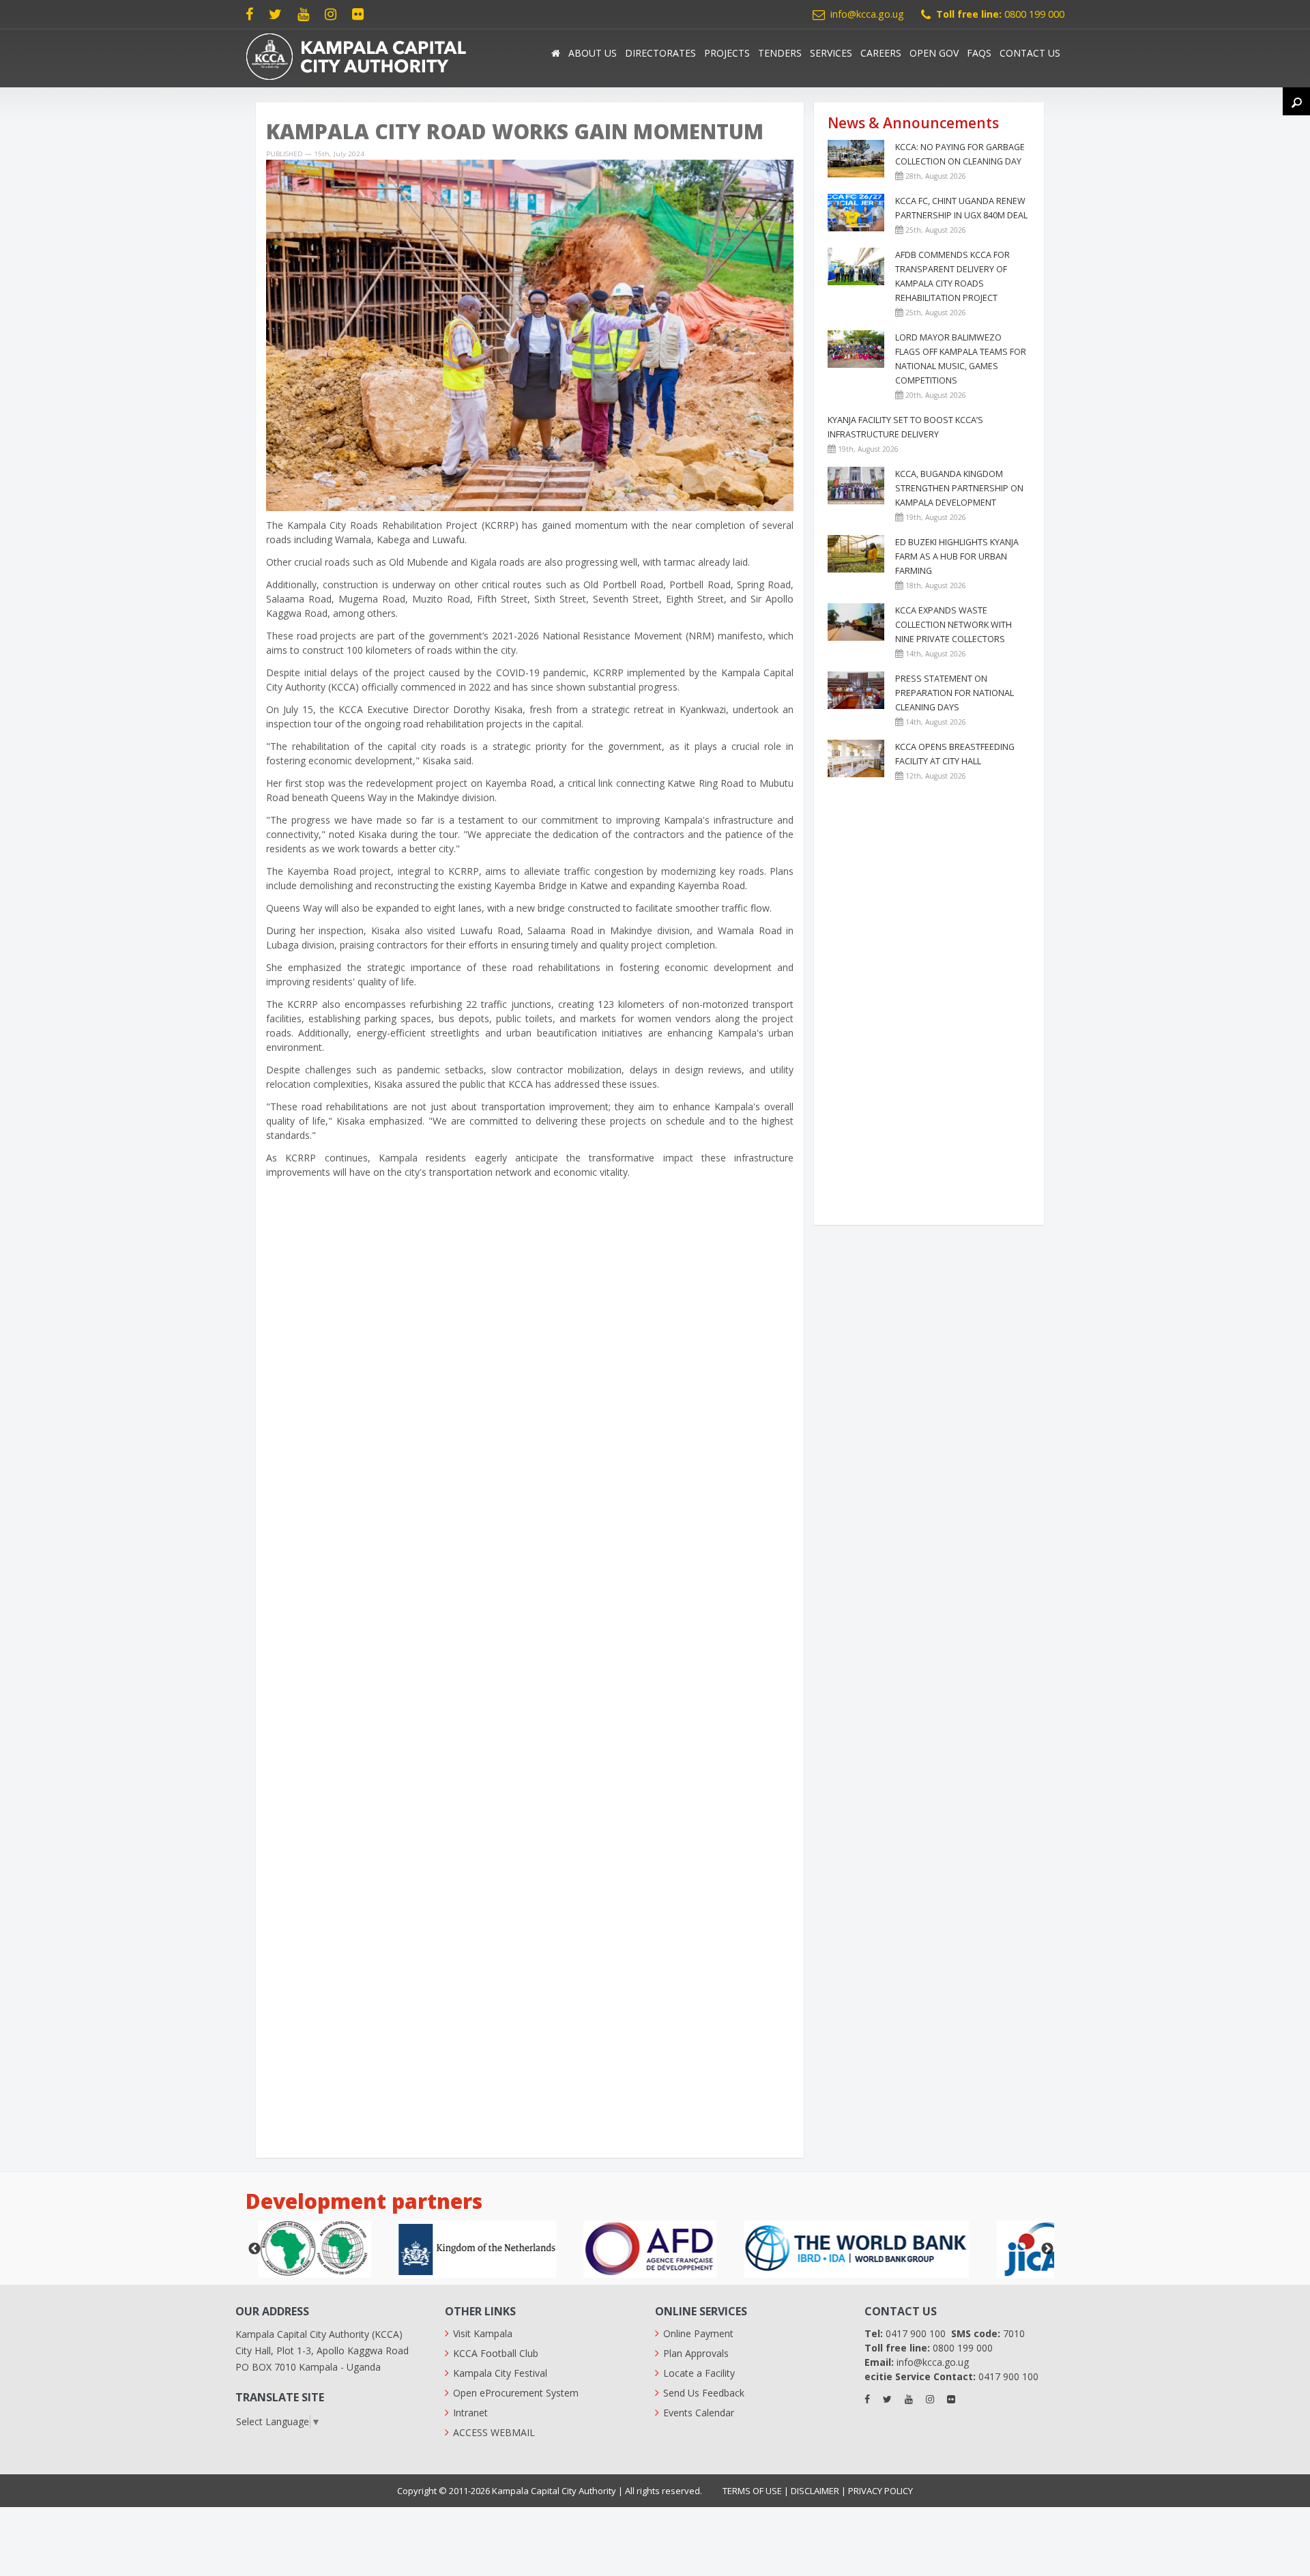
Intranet (470, 2413)
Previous (254, 2249)
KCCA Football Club (496, 2353)
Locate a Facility (699, 2373)
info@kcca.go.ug (867, 14)
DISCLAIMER (815, 2491)
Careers (881, 53)
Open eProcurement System (516, 2393)
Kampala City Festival (500, 2373)
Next (1047, 2249)
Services (831, 53)
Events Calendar (699, 2413)
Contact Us (1030, 53)
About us (593, 53)
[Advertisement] (530, 2052)
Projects (727, 53)
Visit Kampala (483, 2333)
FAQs (979, 53)
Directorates (660, 53)
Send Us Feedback (704, 2393)
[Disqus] (530, 1401)
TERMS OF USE (752, 2491)
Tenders (780, 53)
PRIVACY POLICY (880, 2491)
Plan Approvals (696, 2353)
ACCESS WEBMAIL (494, 2432)
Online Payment (698, 2333)
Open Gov (934, 53)
